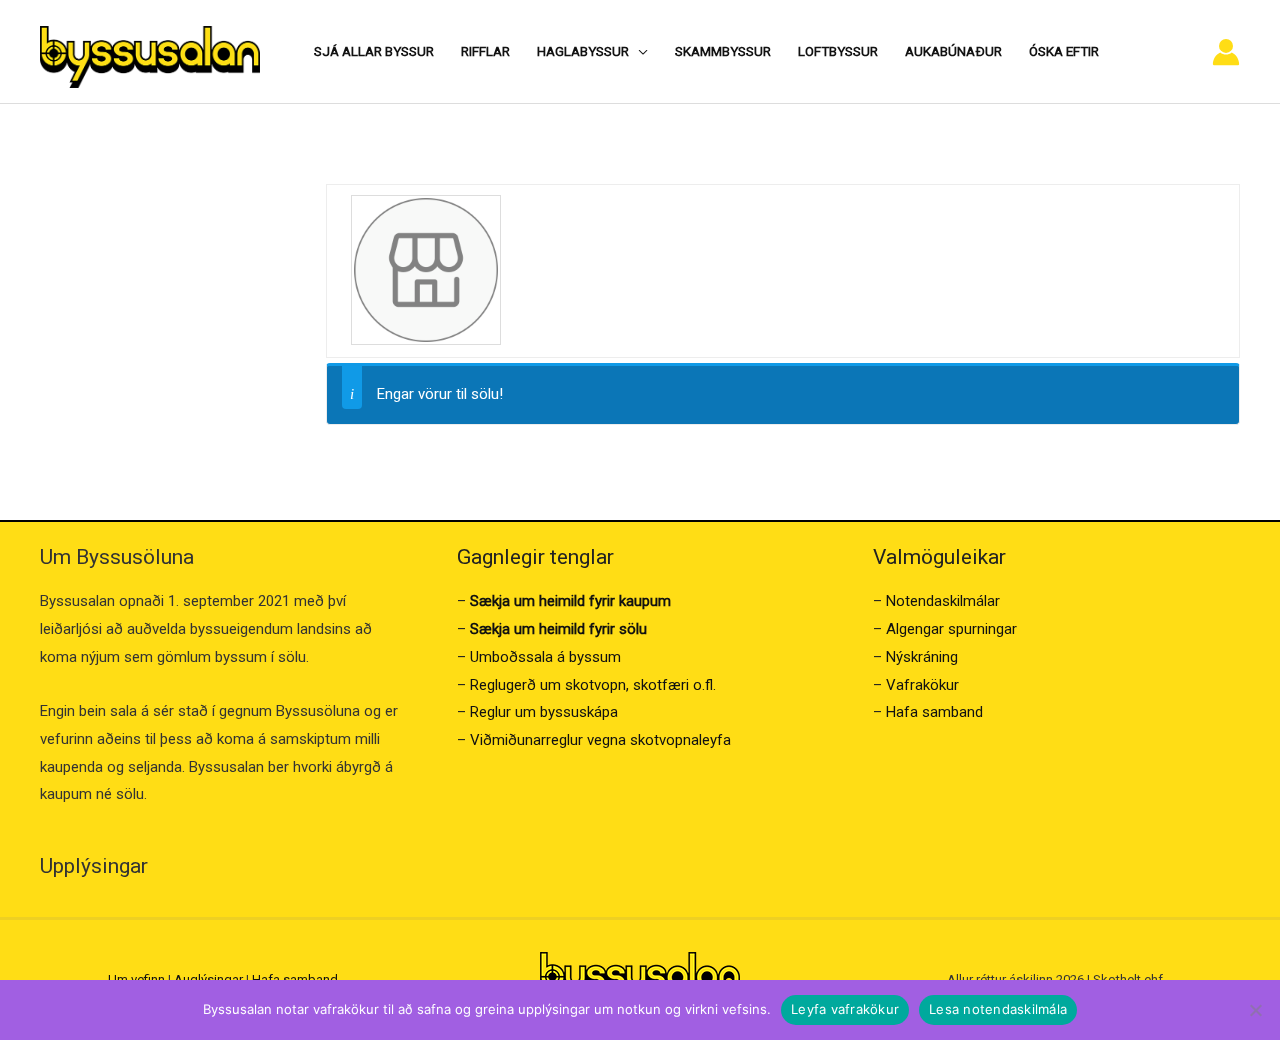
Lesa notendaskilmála (998, 1009)
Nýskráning (922, 657)
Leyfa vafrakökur (845, 1009)
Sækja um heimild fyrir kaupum (570, 601)
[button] (638, 51)
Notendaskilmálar (943, 601)
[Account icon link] (1226, 52)
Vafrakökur (922, 685)
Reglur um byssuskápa (544, 712)
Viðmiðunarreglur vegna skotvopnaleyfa (600, 740)
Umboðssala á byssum (545, 657)
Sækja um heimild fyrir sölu (558, 629)
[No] (1255, 1010)
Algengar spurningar (951, 629)
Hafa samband (934, 712)
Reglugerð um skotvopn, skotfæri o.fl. (593, 685)
